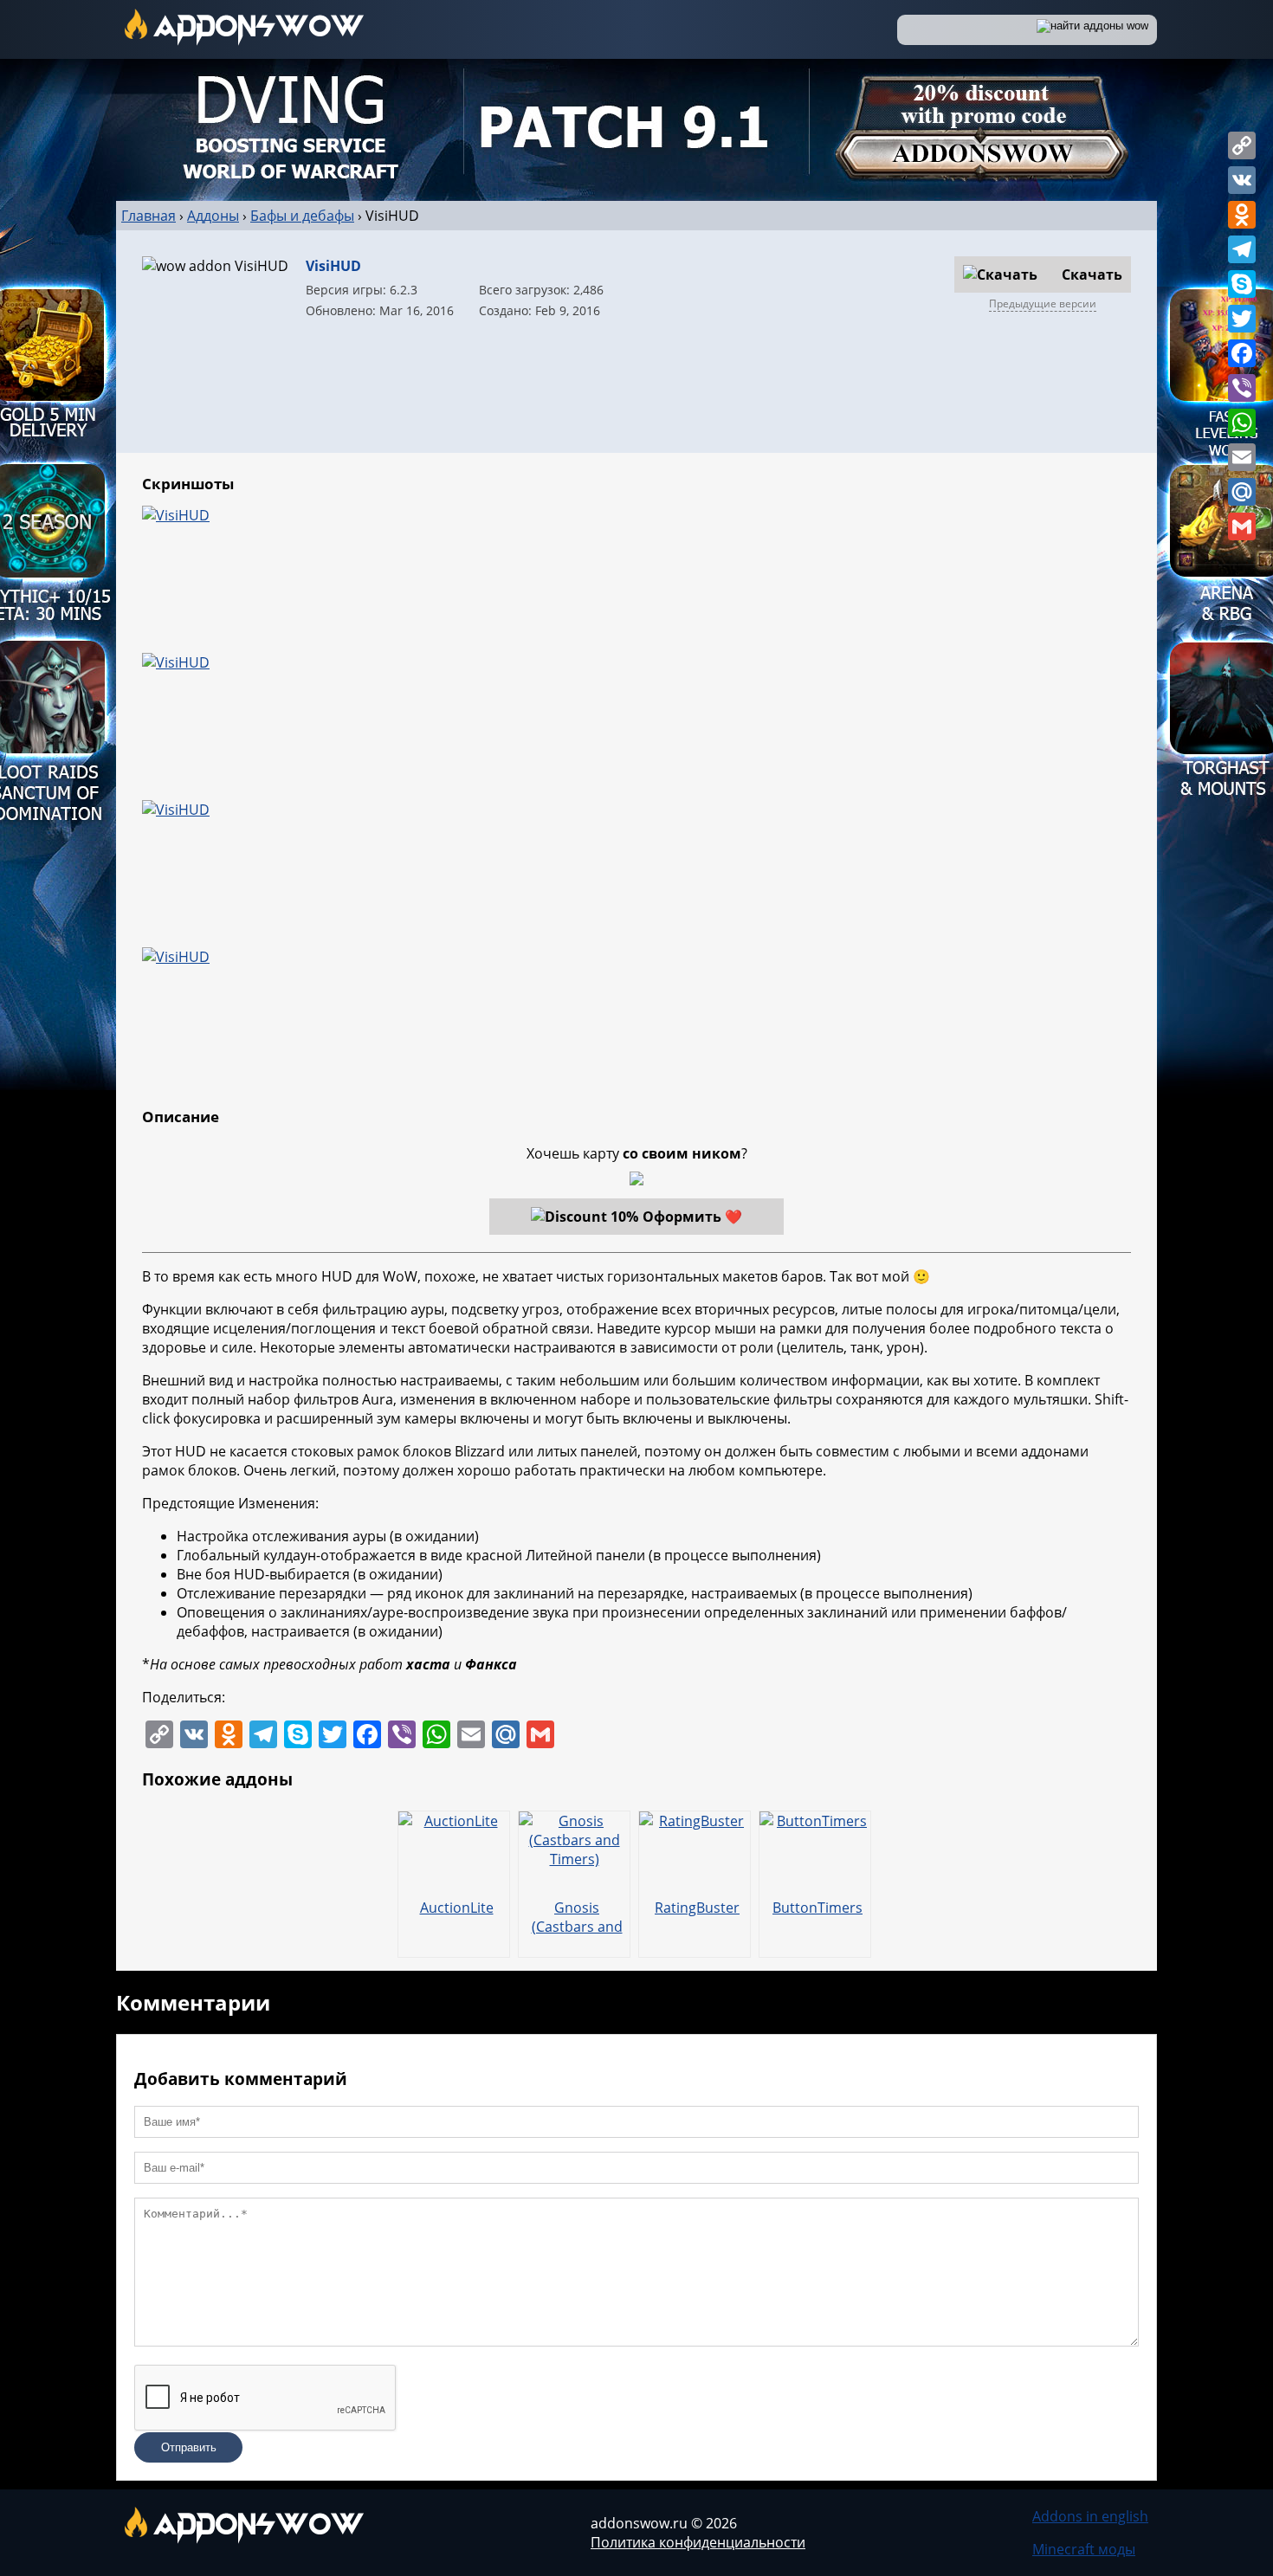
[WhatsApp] (1242, 423)
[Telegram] (1242, 249)
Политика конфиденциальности (698, 2542)
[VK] (1242, 180)
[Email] (1242, 457)
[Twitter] (1242, 319)
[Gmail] (1242, 526)
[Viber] (1242, 388)
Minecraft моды (1084, 2549)
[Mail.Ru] (1242, 492)
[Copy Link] (1242, 145)
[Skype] (1242, 284)
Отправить (189, 2447)
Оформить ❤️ (692, 1217)
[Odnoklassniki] (1242, 215)
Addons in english (1090, 2516)
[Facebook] (1242, 353)
